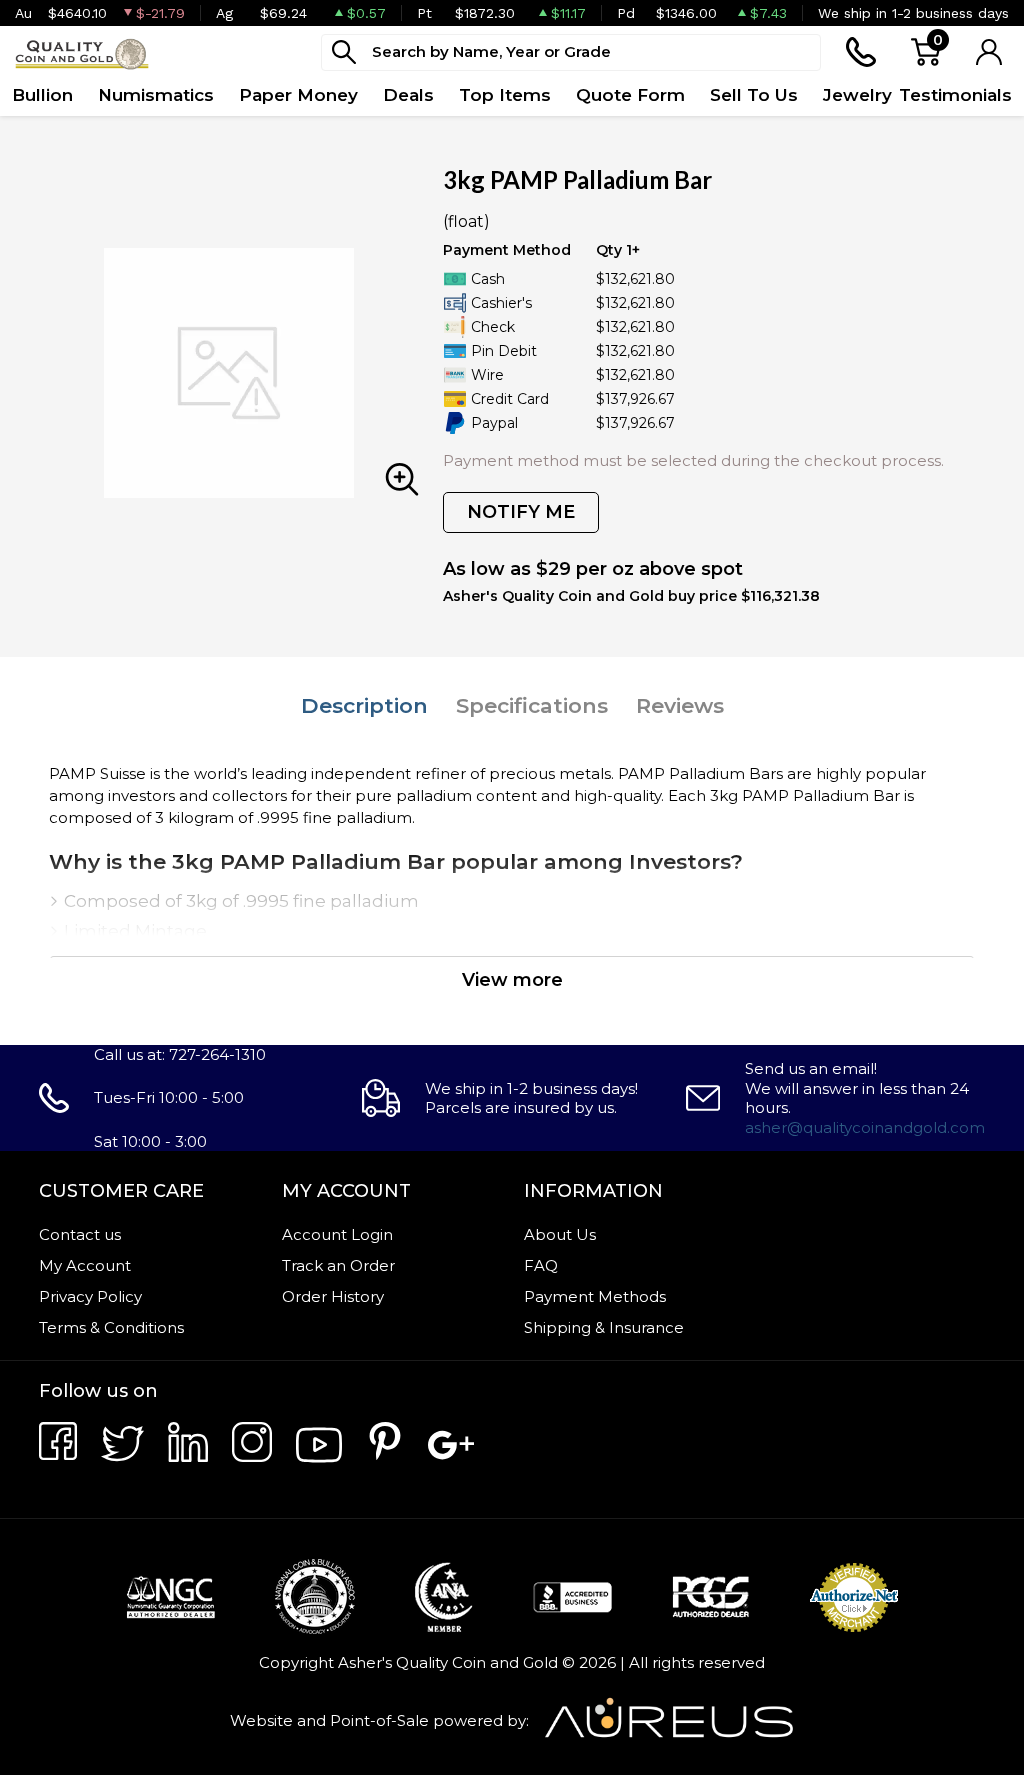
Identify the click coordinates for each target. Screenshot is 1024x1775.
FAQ (541, 1265)
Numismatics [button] (156, 95)
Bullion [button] (42, 95)
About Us (560, 1234)
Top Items (505, 95)
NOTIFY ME (521, 512)
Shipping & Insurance (604, 1327)
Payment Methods (595, 1296)
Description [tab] (364, 705)
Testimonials (955, 95)
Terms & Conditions (111, 1327)
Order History (333, 1296)
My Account (85, 1265)
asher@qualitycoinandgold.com (865, 1127)
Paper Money (298, 95)
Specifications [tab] (532, 705)
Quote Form (630, 95)
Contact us (80, 1234)
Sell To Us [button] (754, 95)
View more (512, 980)
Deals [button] (408, 95)
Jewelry (857, 95)
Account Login (337, 1234)
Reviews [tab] (680, 705)
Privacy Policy (90, 1296)
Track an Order (338, 1265)
